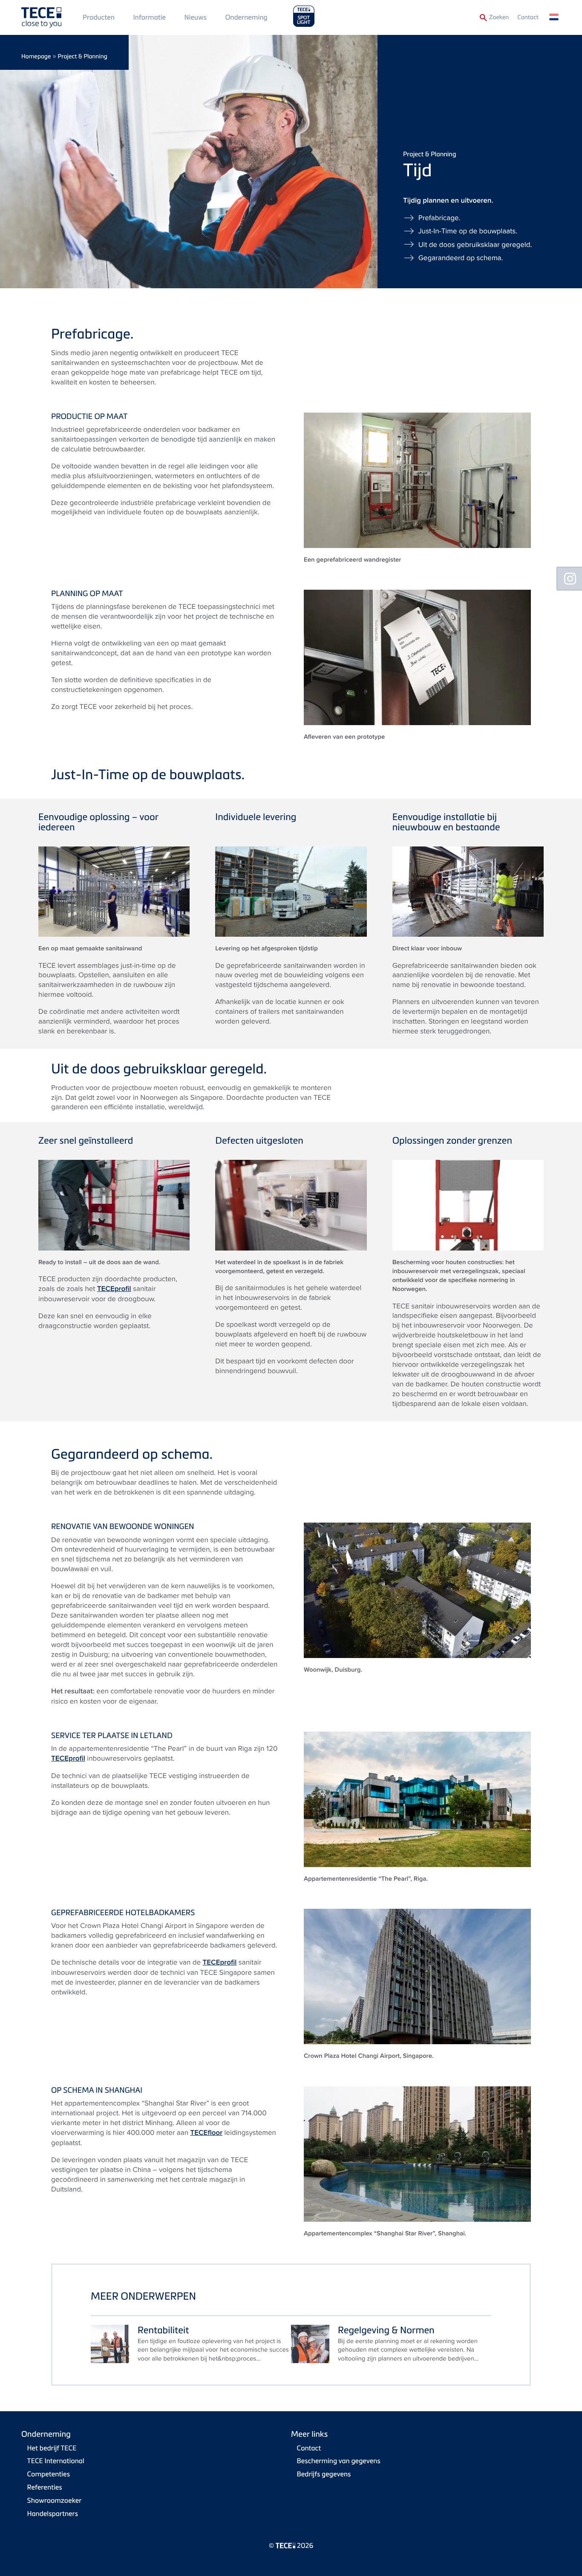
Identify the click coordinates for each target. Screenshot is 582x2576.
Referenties (45, 2487)
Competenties (49, 2474)
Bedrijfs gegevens (324, 2474)
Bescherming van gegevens (339, 2461)
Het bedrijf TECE (52, 2448)
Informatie (150, 17)
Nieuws (196, 17)
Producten (99, 17)
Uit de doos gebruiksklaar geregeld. (475, 244)
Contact (528, 17)
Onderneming (246, 17)
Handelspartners (53, 2513)
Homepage (36, 56)
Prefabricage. (439, 218)
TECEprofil (114, 1289)
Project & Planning (83, 56)
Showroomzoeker (55, 2500)
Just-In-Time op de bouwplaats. (468, 231)
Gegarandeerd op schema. (461, 258)
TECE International (56, 2461)
